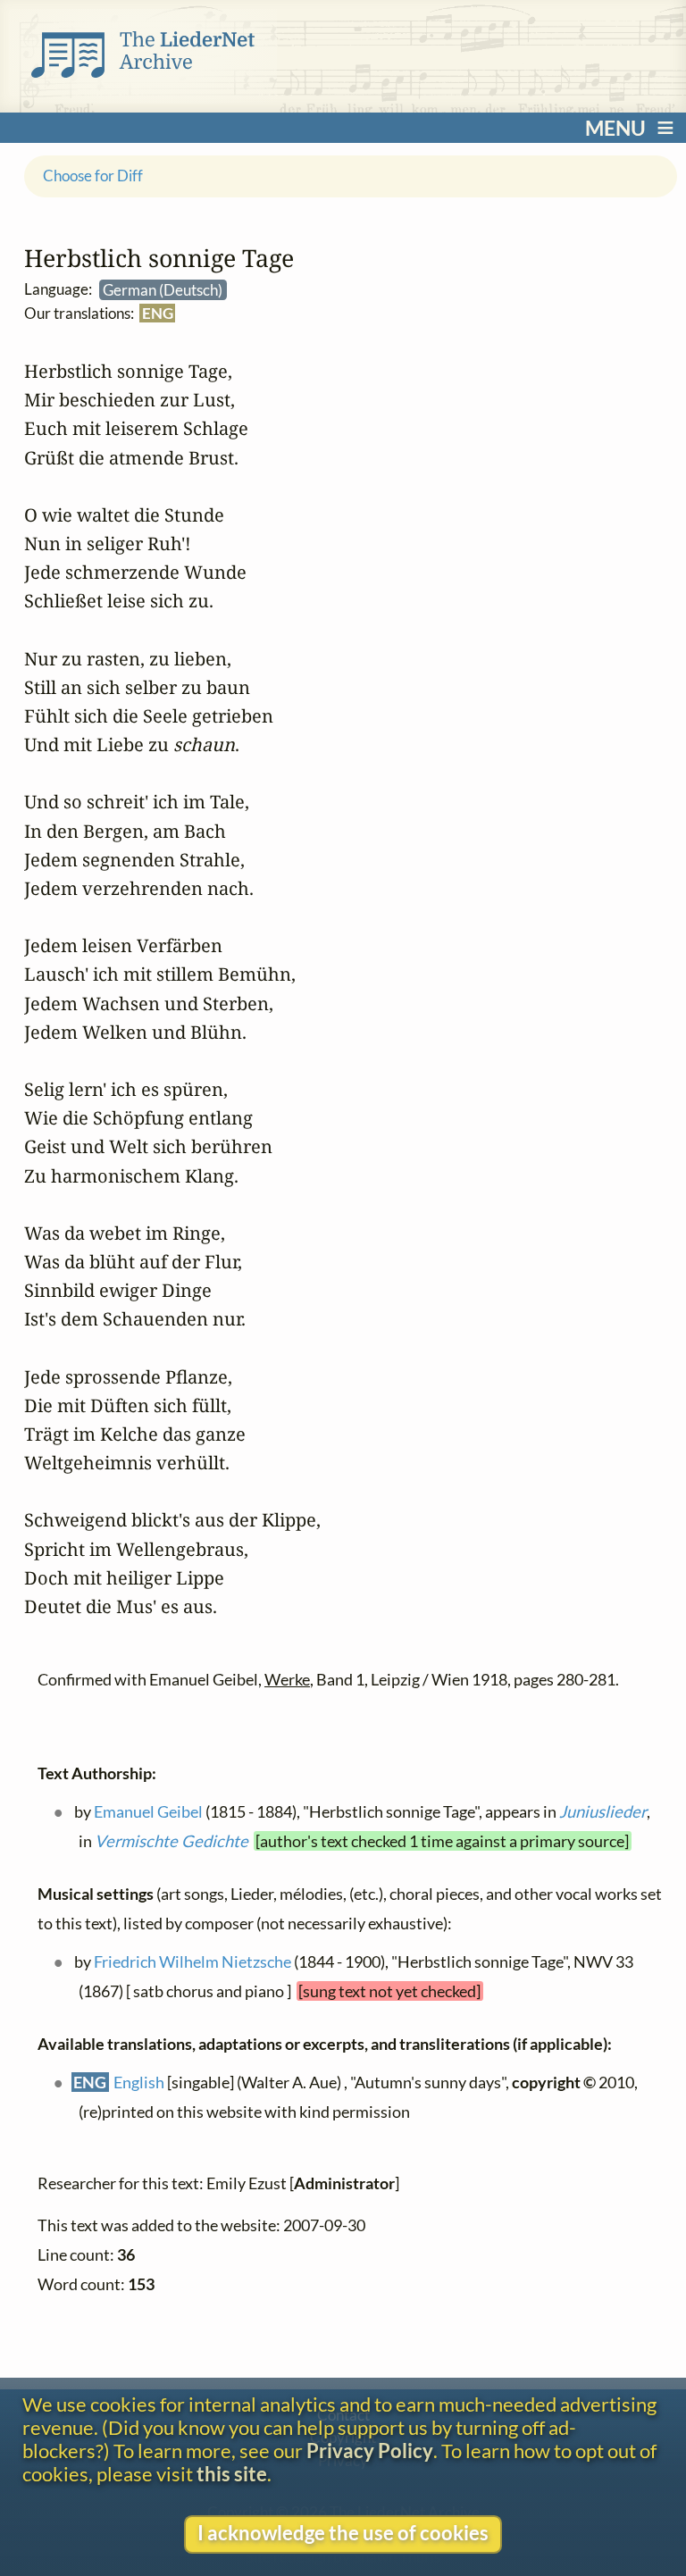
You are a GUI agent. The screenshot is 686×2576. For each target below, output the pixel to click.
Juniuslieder (602, 1811)
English (139, 2082)
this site (232, 2474)
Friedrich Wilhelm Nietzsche (192, 1961)
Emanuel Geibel (147, 1811)
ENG (157, 313)
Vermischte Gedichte (171, 1842)
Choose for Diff (93, 176)
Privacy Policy (370, 2451)
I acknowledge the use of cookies (343, 2533)
